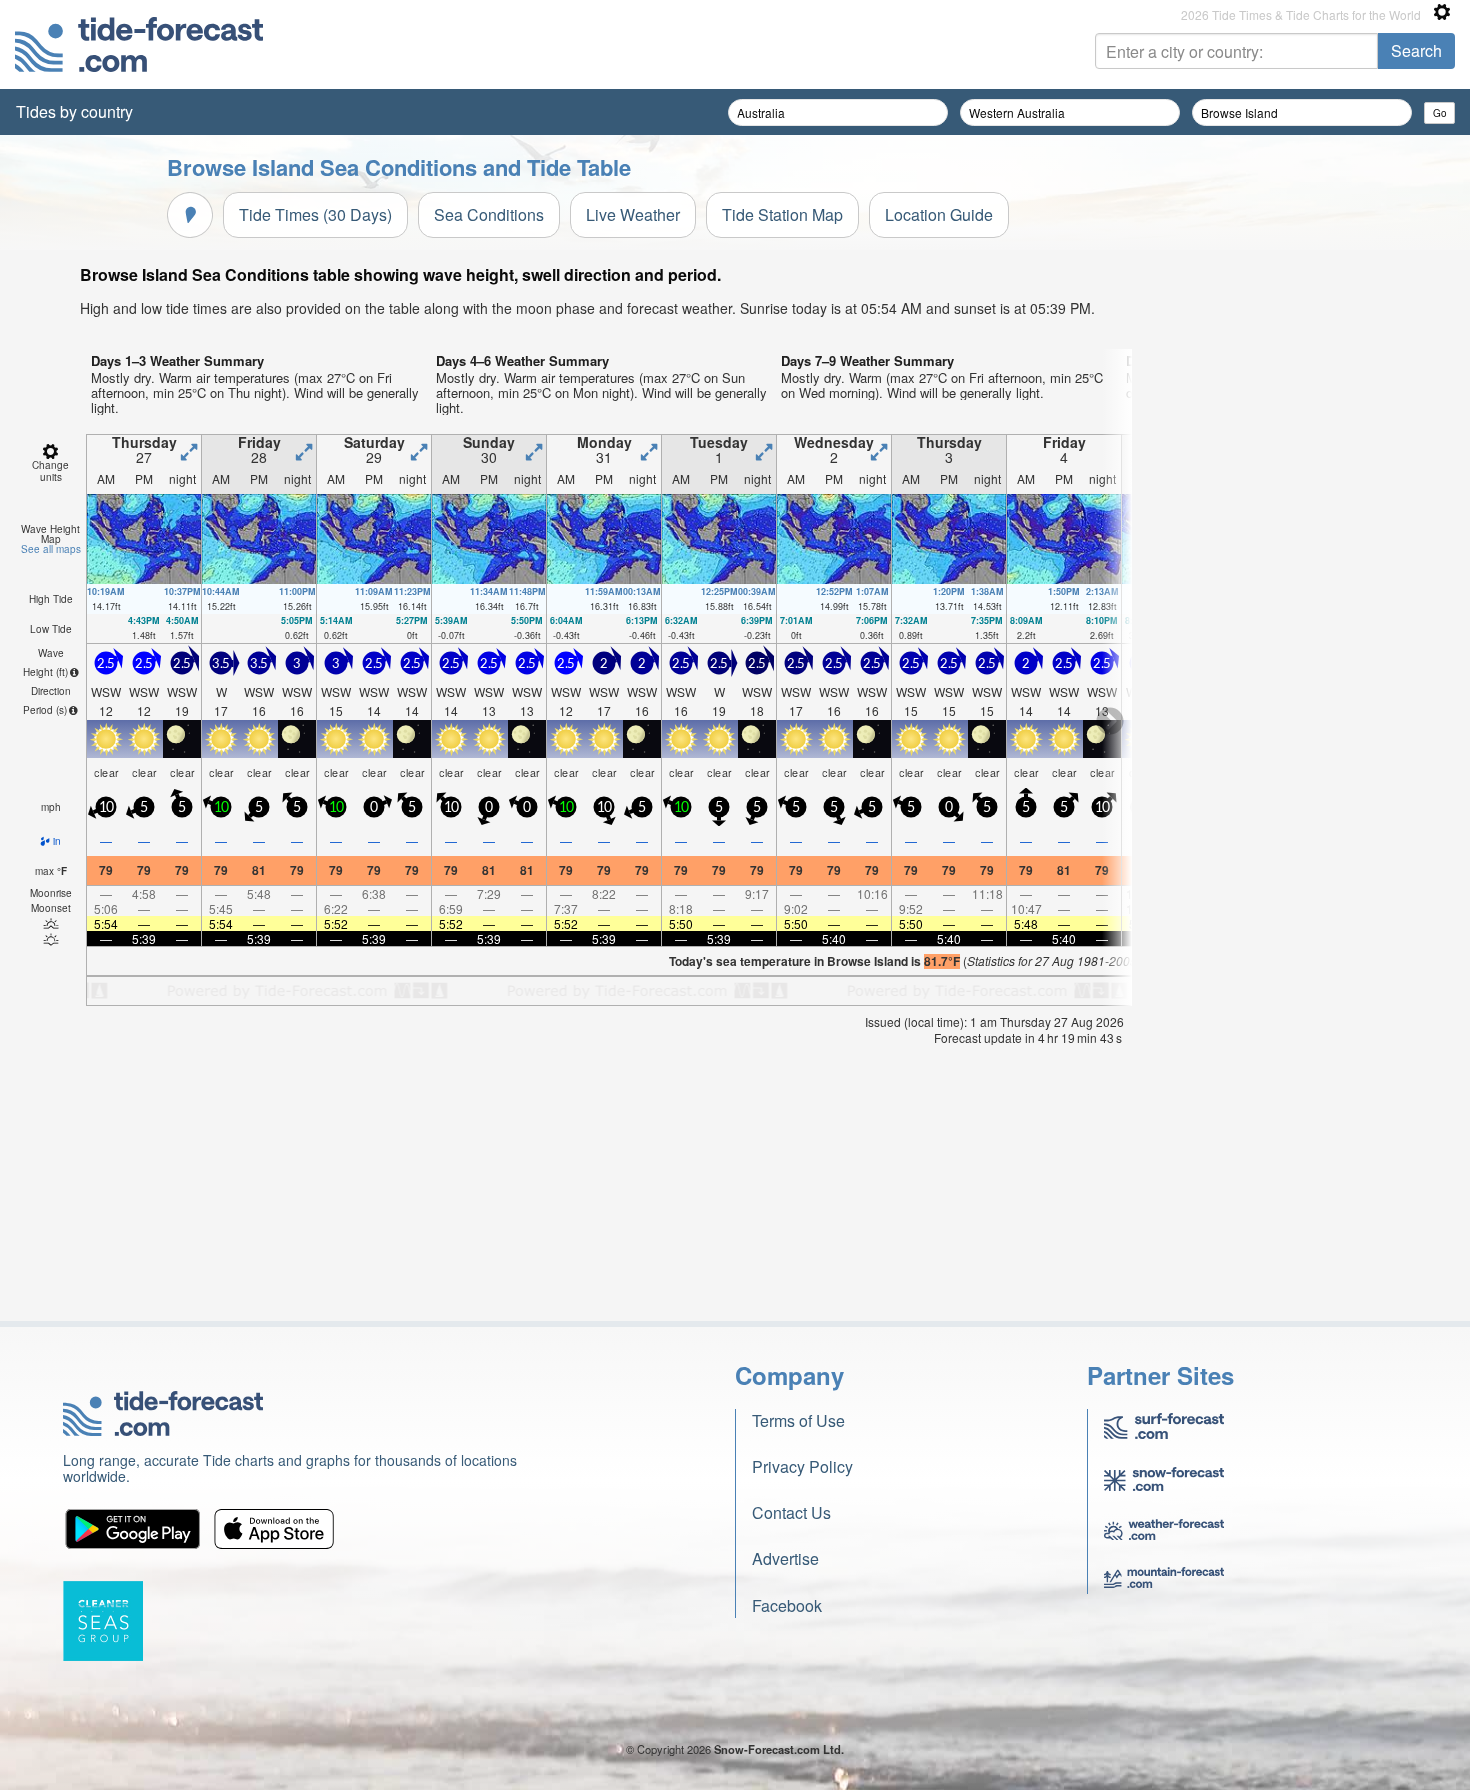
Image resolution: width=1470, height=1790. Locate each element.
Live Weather (633, 214)
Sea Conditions (489, 214)
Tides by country (74, 111)
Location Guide (939, 214)
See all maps (51, 549)
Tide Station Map (782, 214)
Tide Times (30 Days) (315, 214)
